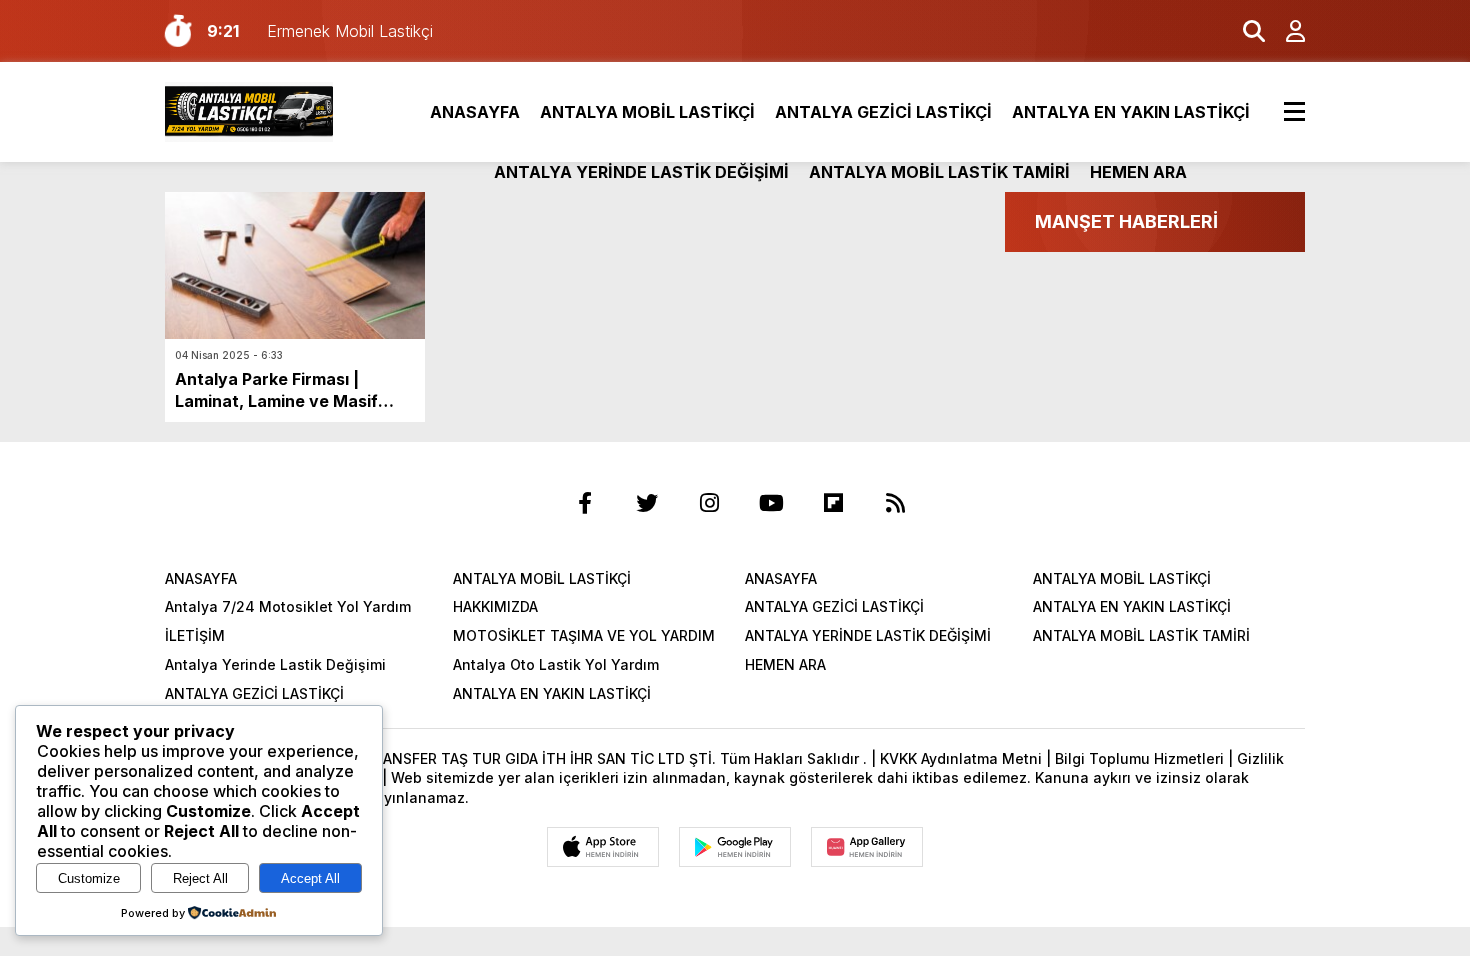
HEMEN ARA (1138, 172)
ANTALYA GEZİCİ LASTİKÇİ (883, 112)
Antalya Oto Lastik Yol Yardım (556, 664)
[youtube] (771, 503)
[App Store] (603, 847)
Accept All (310, 878)
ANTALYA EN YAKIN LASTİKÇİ (1131, 112)
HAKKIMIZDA (495, 606)
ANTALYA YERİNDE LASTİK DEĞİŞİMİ (641, 172)
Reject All (200, 878)
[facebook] (585, 503)
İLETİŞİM (195, 635)
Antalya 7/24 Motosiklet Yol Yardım (288, 606)
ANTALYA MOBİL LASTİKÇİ (647, 112)
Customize (89, 878)
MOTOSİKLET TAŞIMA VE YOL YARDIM (584, 635)
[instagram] (709, 503)
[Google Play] (735, 847)
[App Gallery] (867, 847)
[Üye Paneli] (1285, 31)
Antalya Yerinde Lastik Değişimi (275, 664)
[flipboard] (833, 503)
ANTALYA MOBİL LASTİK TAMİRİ (939, 172)
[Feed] (895, 503)
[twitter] (647, 503)
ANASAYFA (475, 112)
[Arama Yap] (1245, 31)
